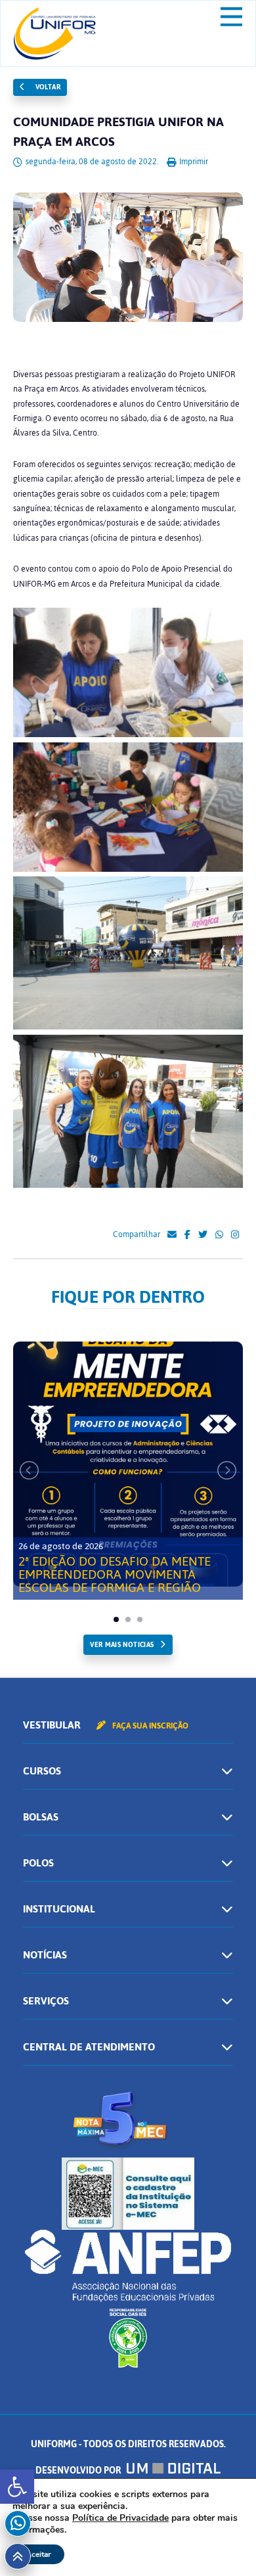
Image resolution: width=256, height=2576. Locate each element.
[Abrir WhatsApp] (223, 2543)
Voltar (47, 87)
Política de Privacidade (120, 2518)
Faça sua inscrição (149, 1726)
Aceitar (38, 2554)
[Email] (172, 1235)
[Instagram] (235, 1235)
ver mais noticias (122, 1645)
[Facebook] (187, 1235)
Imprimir (193, 162)
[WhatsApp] (219, 1235)
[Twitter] (203, 1235)
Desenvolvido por (79, 2471)
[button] (17, 2487)
